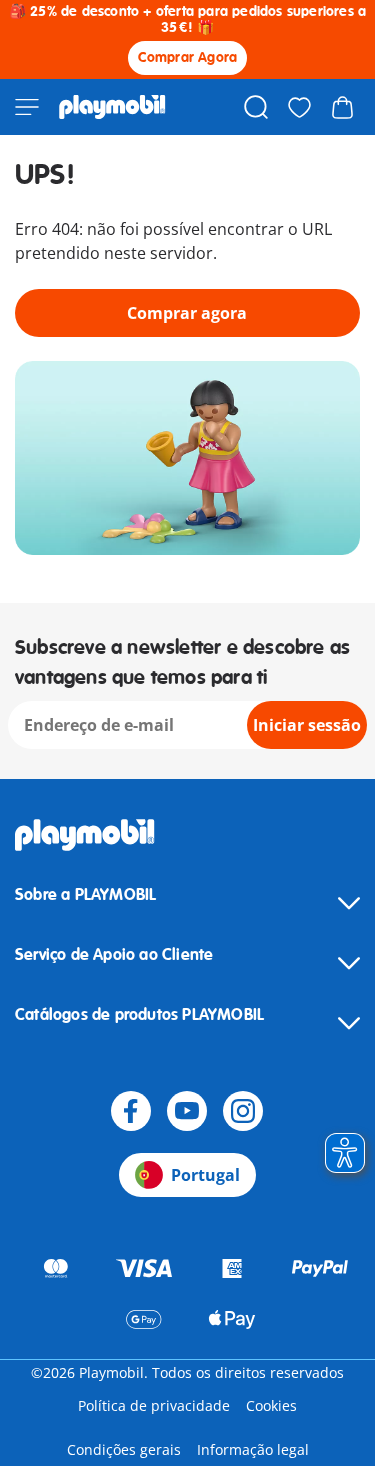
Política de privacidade (154, 1405)
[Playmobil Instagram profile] (243, 1111)
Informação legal (253, 1449)
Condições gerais (124, 1449)
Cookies (271, 1405)
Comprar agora (187, 313)
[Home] (112, 107)
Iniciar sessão (307, 725)
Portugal (205, 1175)
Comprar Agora (188, 57)
